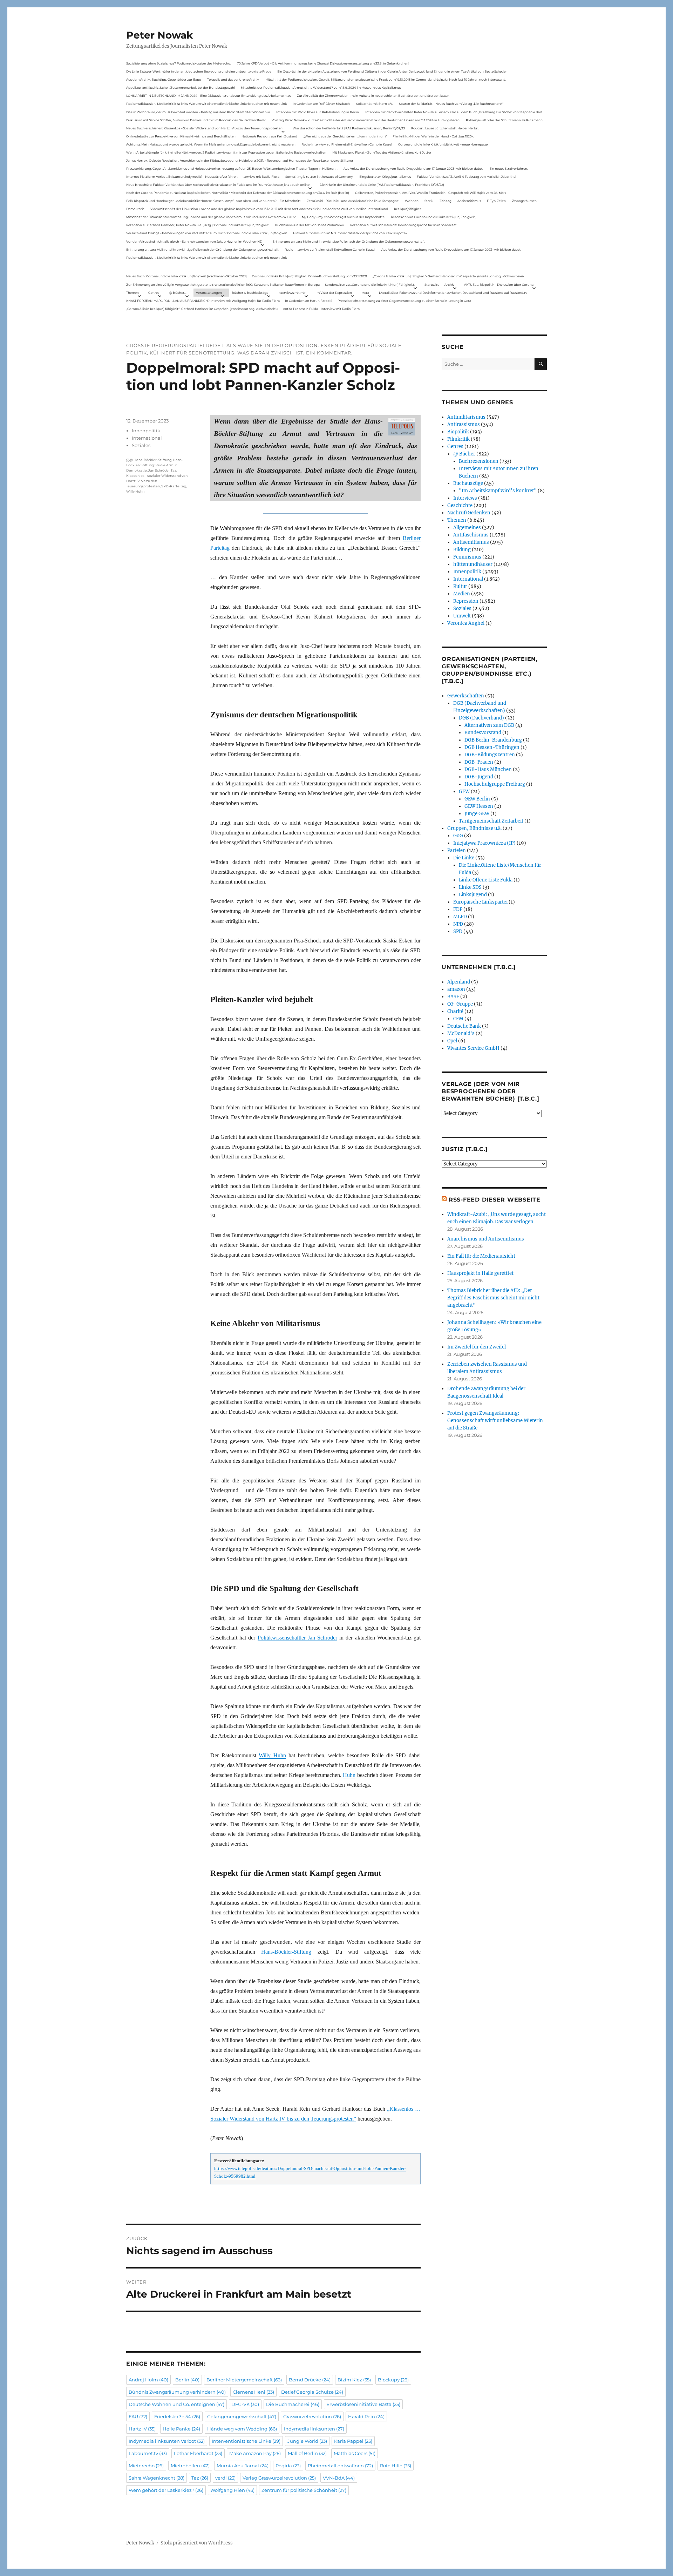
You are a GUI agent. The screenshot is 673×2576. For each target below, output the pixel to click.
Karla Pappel (353, 2441)
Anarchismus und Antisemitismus (486, 1239)
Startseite (432, 285)
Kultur (460, 586)
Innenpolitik (146, 431)
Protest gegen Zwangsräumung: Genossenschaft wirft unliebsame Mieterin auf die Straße (495, 1421)
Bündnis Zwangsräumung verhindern (177, 2392)
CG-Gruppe (460, 1004)
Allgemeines (467, 528)
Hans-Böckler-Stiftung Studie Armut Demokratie (155, 465)
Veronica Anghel (466, 623)
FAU (138, 2416)
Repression (466, 601)
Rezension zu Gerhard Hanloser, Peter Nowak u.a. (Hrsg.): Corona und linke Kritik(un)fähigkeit (198, 225)
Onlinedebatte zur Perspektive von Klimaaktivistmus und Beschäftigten (181, 136)
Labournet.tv (148, 2453)
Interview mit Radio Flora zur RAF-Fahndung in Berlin (318, 112)
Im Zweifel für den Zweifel (477, 1347)
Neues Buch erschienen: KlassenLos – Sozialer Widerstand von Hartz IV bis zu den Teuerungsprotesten (204, 128)
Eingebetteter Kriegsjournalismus (385, 177)
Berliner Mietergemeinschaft (244, 2380)
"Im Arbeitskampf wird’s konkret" (498, 491)
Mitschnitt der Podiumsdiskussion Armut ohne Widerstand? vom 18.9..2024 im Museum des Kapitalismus (321, 87)
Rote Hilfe (396, 2466)
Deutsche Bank (464, 1026)
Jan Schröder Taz (162, 470)
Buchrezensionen (479, 461)
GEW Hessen (479, 806)
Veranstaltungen (209, 293)
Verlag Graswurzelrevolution (279, 2478)
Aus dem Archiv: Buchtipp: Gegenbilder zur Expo (164, 79)
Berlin (187, 2380)
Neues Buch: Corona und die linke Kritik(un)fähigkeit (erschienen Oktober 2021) (186, 276)
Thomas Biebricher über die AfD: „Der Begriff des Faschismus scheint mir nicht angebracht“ (493, 1298)
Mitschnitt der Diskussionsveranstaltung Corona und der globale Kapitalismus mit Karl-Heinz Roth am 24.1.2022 (211, 217)
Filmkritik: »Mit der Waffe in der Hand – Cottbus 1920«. (433, 136)
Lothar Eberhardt (198, 2453)
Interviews (465, 498)
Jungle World (307, 2441)
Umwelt (462, 616)
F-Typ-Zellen (496, 201)
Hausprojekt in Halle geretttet (480, 1273)
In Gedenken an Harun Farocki (308, 301)
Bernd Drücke (310, 2380)
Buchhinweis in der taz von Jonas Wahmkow (309, 225)
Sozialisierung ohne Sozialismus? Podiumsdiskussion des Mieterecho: (179, 63)
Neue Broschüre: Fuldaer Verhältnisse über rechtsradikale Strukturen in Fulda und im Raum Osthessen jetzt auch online (218, 185)
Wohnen (412, 201)
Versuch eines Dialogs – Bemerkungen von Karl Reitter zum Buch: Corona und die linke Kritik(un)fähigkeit (207, 233)
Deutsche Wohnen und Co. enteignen (176, 2404)
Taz (200, 2478)
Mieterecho (146, 2466)
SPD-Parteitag (174, 486)
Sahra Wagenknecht (157, 2478)
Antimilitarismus (466, 417)
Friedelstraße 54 (177, 2416)
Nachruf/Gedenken (469, 513)
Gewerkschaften (466, 696)
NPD (458, 924)
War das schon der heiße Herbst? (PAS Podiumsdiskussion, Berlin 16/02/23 (349, 128)
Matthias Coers (355, 2453)
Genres (154, 293)
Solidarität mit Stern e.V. (375, 104)
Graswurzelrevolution (312, 2416)
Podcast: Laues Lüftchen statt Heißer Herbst (445, 128)
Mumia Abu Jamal (243, 2466)
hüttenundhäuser (473, 564)
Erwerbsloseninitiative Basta (363, 2404)
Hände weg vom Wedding (242, 2429)
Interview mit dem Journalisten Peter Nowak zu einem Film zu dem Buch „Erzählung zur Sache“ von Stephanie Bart (454, 112)
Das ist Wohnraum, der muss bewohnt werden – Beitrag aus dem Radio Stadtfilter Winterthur (198, 112)
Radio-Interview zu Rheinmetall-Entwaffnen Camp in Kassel (347, 144)
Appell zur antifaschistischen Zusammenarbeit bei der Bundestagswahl (181, 87)
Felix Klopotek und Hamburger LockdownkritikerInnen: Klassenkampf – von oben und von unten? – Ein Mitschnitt (213, 201)
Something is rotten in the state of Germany (319, 177)
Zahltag (446, 201)
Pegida (288, 2466)
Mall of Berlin (307, 2453)
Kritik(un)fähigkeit (408, 209)
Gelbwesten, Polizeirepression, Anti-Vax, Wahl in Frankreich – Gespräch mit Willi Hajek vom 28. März (431, 193)
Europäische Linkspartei (480, 902)
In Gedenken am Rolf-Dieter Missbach (321, 104)
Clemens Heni (253, 2392)
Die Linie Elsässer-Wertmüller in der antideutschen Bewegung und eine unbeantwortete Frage (199, 71)
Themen (132, 293)
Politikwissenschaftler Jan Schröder (297, 1638)
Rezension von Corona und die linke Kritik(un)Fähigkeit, (433, 217)
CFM (458, 1019)
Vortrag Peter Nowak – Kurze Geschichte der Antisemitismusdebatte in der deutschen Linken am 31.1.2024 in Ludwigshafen (366, 120)
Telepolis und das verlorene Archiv (233, 79)
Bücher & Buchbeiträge (250, 293)
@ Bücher (464, 454)
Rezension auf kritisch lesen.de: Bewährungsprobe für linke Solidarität (403, 225)
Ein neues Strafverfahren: (509, 168)
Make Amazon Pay (255, 2453)
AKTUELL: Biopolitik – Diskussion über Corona (499, 285)
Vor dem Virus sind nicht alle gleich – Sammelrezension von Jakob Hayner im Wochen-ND (194, 241)
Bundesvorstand (483, 733)
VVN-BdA (339, 2478)
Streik (429, 201)
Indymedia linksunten (314, 2429)
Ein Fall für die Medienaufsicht (481, 1256)
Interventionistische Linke (246, 2441)
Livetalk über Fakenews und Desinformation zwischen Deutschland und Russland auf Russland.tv (453, 293)
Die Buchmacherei (293, 2404)
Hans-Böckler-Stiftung (286, 1952)
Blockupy (393, 2380)
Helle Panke (181, 2429)
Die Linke (464, 858)
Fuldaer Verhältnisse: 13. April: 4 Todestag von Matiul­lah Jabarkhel (466, 177)
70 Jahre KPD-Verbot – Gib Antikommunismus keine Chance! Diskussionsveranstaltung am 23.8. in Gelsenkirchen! (323, 63)
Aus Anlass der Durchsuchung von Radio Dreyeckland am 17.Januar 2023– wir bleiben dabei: (413, 168)
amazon (456, 989)
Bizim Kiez (354, 2380)
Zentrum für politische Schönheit (304, 2490)
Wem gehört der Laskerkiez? (166, 2490)
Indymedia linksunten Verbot (167, 2441)
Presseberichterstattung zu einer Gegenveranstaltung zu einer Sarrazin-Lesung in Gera (404, 301)
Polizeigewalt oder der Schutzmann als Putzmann (504, 120)
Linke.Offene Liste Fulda (486, 880)
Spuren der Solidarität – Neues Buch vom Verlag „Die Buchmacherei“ (451, 104)
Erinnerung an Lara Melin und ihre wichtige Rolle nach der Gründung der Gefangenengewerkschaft (349, 241)
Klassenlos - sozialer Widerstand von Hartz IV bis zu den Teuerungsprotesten (157, 481)
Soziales (141, 445)
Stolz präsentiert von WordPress (197, 2543)
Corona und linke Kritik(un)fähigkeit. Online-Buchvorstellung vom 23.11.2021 (310, 276)
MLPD (460, 917)
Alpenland (459, 982)
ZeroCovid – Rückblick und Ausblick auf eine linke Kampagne (353, 201)
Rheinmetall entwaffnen (340, 2466)
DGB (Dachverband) (481, 718)
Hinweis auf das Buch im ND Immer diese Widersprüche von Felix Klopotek (350, 233)
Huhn (349, 1775)
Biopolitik (458, 432)
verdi (225, 2478)
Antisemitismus (469, 201)
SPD (458, 931)
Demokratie (135, 209)
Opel (452, 1041)
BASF (453, 997)
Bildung (462, 550)
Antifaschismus (471, 535)
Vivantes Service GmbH (473, 1048)
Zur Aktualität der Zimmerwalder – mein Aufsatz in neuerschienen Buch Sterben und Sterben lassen (373, 96)
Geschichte (460, 505)
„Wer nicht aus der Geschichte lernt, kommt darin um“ (345, 136)
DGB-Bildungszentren (490, 755)
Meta (365, 293)
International (147, 438)
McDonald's (461, 1033)
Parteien (457, 850)
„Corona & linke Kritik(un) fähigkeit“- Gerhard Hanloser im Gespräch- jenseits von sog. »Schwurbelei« (448, 276)
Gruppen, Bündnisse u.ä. (474, 828)
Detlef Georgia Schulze (312, 2392)
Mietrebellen (190, 2466)
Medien (462, 594)
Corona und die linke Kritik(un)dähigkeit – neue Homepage (443, 144)
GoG (458, 836)
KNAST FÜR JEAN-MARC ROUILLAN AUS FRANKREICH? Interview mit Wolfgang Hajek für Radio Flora (203, 301)
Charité (455, 1011)
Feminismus (467, 557)
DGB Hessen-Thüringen (492, 747)
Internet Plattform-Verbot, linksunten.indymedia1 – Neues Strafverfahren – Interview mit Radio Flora (203, 177)
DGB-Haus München (488, 769)
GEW (464, 792)
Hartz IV (142, 2429)
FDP (458, 909)
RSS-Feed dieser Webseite (495, 1200)
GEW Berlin (477, 799)
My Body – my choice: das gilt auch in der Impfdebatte (343, 217)
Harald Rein (366, 2416)
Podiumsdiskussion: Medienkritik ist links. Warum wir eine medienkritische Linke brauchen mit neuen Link (206, 104)
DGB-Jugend (479, 777)
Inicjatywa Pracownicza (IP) (484, 843)
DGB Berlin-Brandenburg (493, 740)
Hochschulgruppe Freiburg (495, 784)
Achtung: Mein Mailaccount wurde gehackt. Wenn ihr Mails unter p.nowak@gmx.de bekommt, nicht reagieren (211, 144)
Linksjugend (473, 895)
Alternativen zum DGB (489, 725)
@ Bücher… (178, 293)
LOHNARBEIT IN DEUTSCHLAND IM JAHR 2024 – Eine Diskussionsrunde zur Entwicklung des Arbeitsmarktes (209, 96)
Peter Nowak (159, 35)
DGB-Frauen (479, 762)
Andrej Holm (148, 2380)
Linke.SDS (470, 887)
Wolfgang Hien (232, 2490)
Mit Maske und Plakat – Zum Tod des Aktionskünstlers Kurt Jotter (382, 152)
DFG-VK (245, 2404)
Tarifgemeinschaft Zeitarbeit (491, 821)
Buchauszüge (468, 483)
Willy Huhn (272, 1755)
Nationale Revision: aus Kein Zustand (269, 136)
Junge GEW (477, 814)
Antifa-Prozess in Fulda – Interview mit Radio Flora (321, 309)
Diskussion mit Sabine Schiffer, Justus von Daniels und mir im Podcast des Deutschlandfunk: (196, 120)
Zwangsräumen (524, 201)
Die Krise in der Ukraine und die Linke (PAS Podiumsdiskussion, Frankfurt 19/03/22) (382, 185)
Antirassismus (464, 424)
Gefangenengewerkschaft (242, 2416)
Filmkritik (458, 439)
